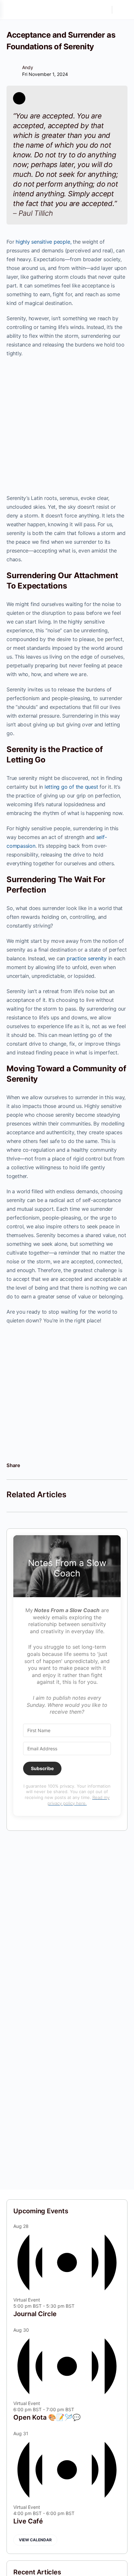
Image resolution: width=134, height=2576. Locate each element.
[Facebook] (27, 1465)
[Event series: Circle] (78, 2306)
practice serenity (87, 958)
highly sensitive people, (43, 242)
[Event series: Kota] (78, 2409)
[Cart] (122, 10)
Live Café (28, 2521)
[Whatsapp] (47, 1465)
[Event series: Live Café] (78, 2513)
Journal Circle (35, 2314)
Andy (28, 67)
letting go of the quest (71, 787)
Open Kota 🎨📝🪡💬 (47, 2417)
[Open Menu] (10, 10)
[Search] (104, 10)
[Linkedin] (37, 1465)
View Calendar (35, 2540)
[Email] (57, 1465)
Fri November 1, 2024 (45, 74)
